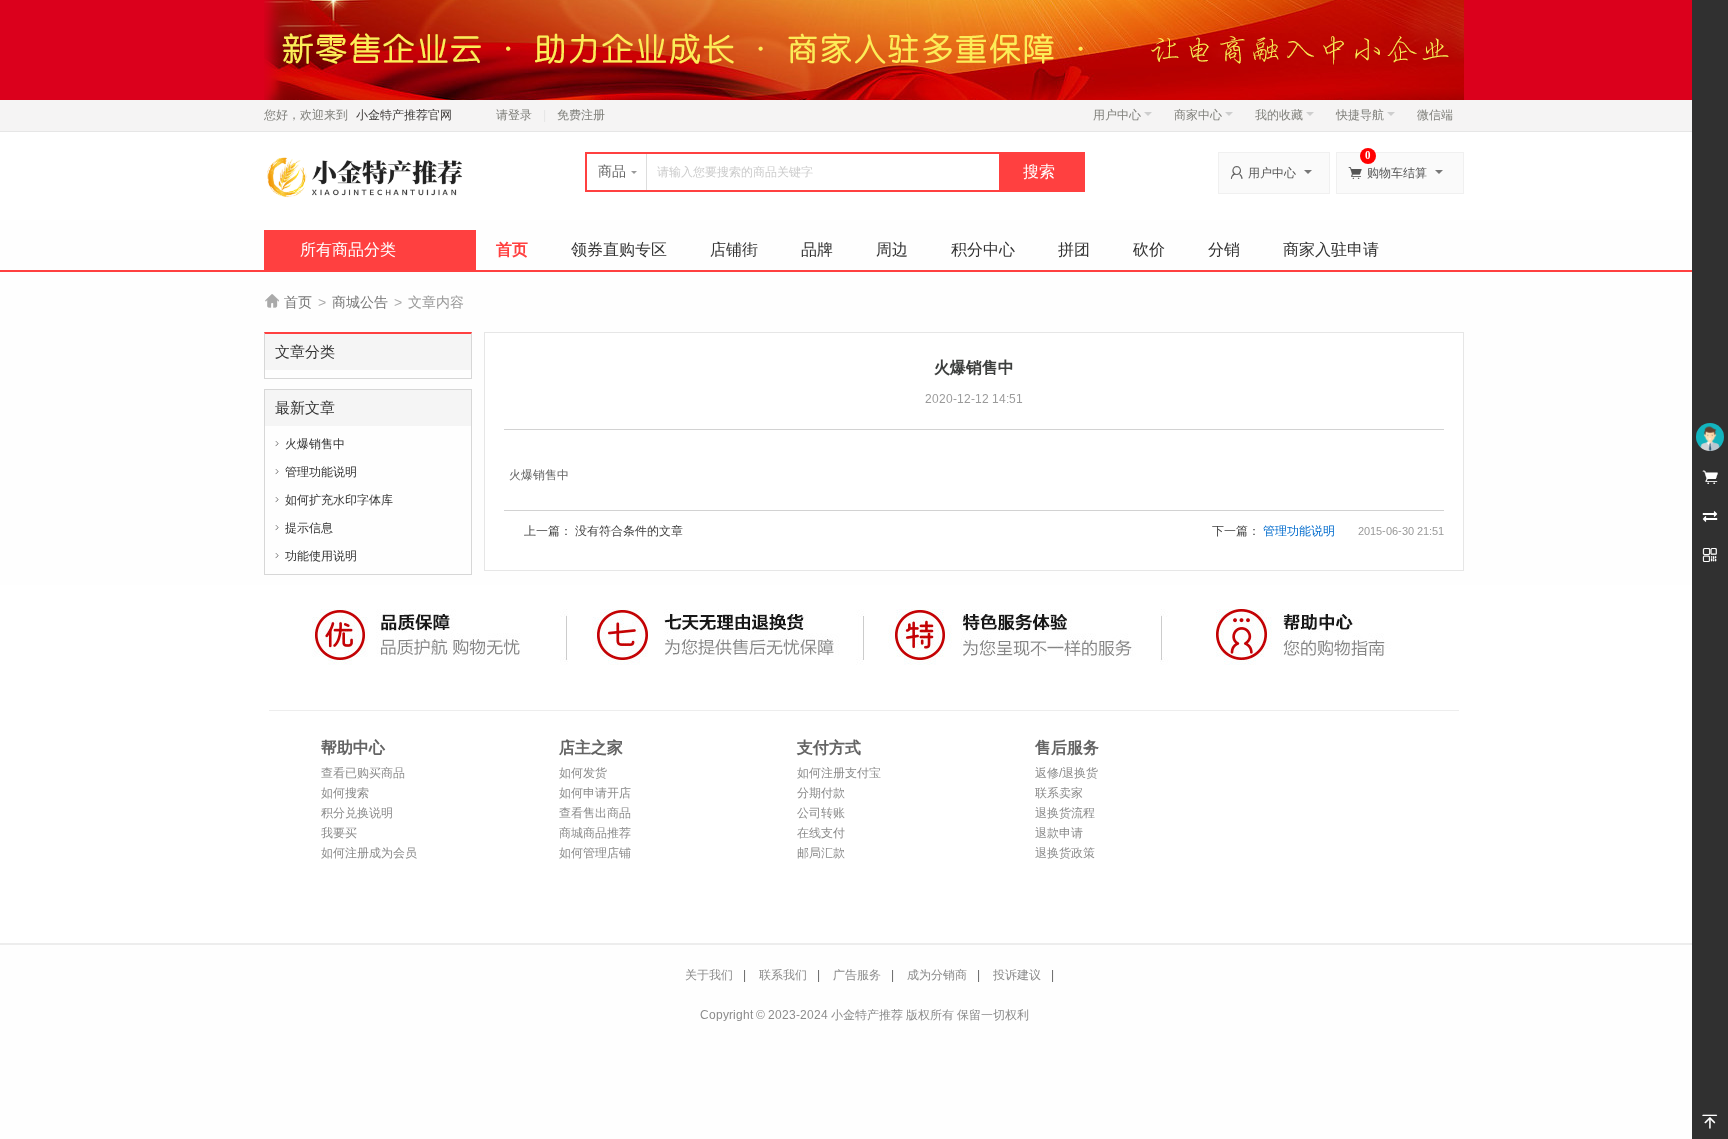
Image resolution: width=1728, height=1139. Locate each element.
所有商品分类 (348, 249)
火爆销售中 (315, 444)
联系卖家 (1059, 793)
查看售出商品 (595, 813)
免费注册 (581, 115)
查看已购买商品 (363, 773)
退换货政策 (1065, 853)
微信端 (1435, 115)
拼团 (1074, 249)
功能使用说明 (321, 556)
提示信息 (309, 528)
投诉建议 (1017, 975)
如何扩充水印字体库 (339, 500)
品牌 (817, 249)
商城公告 (360, 302)
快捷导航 (1360, 115)
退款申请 (1059, 833)
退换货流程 (1065, 813)
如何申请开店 (595, 793)
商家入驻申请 (1331, 249)
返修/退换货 (1066, 773)
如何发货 (583, 773)
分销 (1224, 249)
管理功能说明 (321, 472)
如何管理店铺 (595, 853)
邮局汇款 (821, 853)
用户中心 (1117, 115)
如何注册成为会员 (369, 853)
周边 (892, 249)
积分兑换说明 (357, 813)
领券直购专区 (619, 249)
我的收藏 (1279, 115)
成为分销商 (937, 975)
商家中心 (1198, 115)
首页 (512, 249)
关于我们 (709, 975)
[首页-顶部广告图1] (864, 49)
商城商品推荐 (595, 833)
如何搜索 (345, 793)
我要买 (339, 833)
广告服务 (857, 975)
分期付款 (821, 793)
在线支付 (821, 833)
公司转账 (821, 813)
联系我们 (783, 975)
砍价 (1149, 249)
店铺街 (734, 249)
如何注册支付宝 (839, 773)
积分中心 (983, 249)
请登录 (514, 115)
